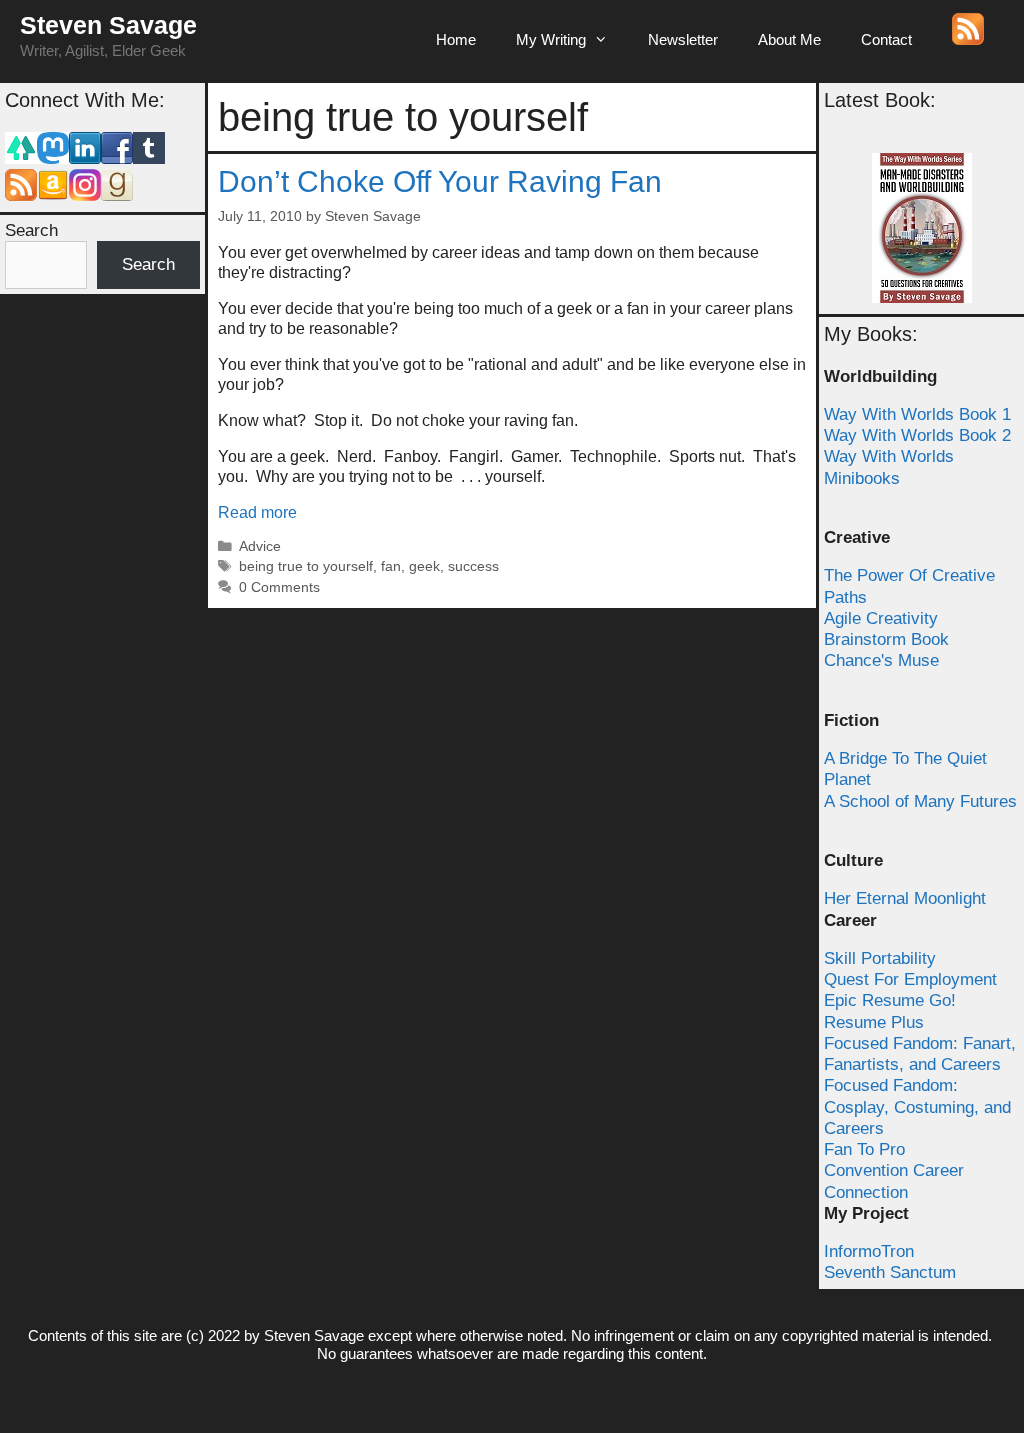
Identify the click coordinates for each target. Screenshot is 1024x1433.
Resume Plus (874, 1022)
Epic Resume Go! (890, 1000)
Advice (260, 546)
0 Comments (279, 587)
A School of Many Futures (920, 801)
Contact (886, 39)
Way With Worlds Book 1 (917, 414)
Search (31, 230)
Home (456, 39)
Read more (257, 512)
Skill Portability (880, 958)
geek (424, 566)
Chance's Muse (881, 660)
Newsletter (683, 39)
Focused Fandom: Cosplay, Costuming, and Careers (917, 1107)
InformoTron (869, 1251)
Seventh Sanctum (890, 1272)
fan (391, 566)
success (473, 566)
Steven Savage (108, 25)
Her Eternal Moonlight (905, 898)
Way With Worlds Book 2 (917, 435)
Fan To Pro (864, 1149)
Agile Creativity (881, 618)
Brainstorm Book (886, 639)
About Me (789, 39)
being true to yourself (306, 566)
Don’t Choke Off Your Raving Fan (440, 181)
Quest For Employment (910, 979)
